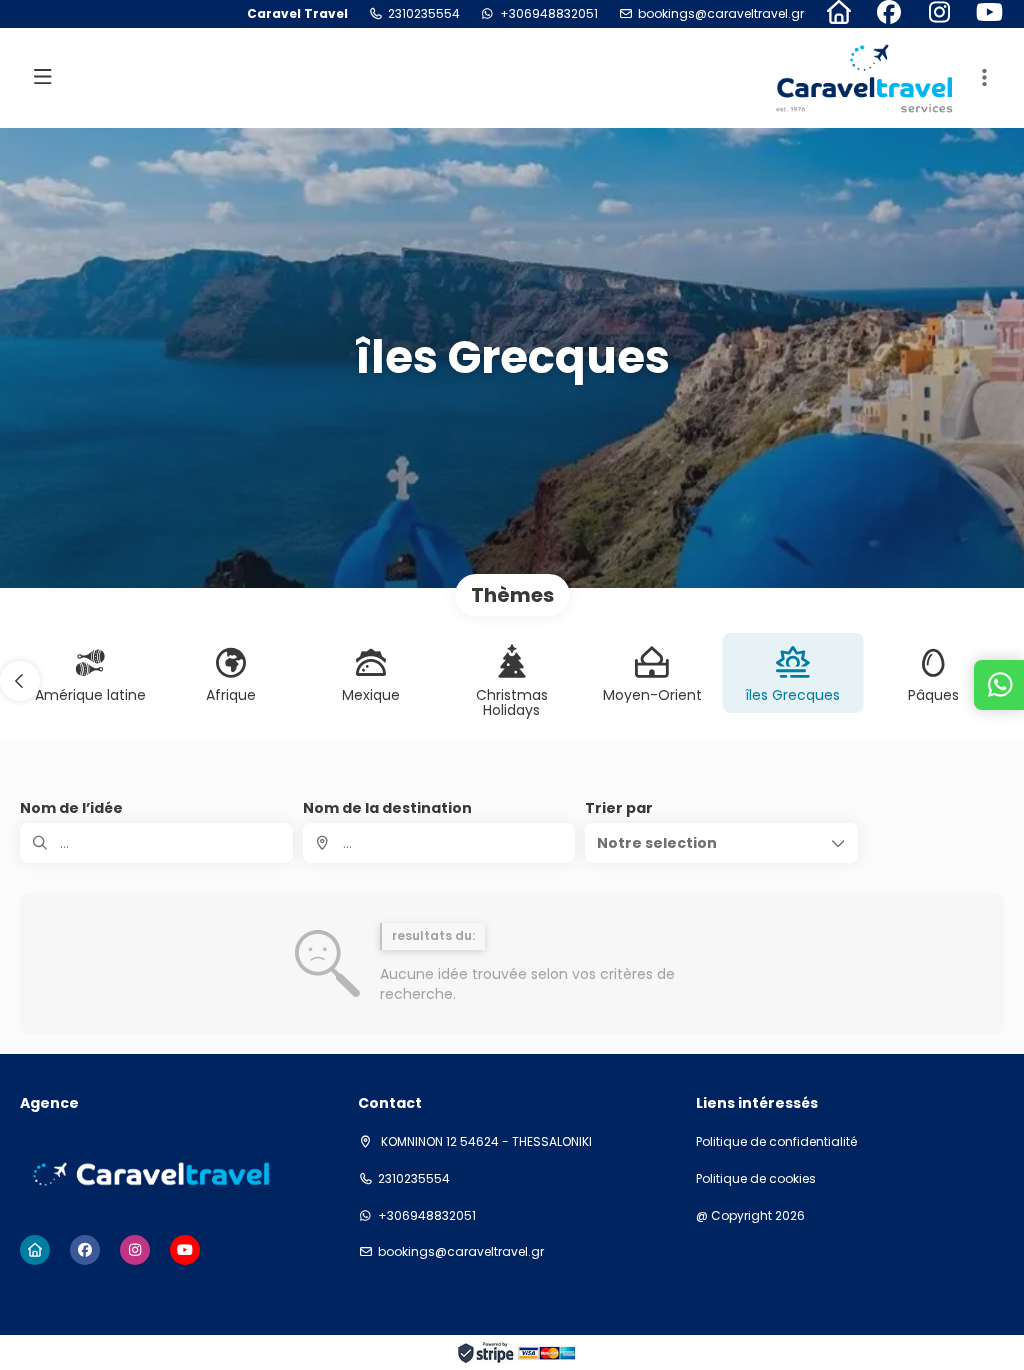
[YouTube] (989, 14)
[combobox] (439, 843)
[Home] (839, 14)
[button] (984, 78)
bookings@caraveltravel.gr (721, 14)
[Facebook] (889, 14)
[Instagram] (939, 14)
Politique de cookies (756, 1179)
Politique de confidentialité (776, 1142)
